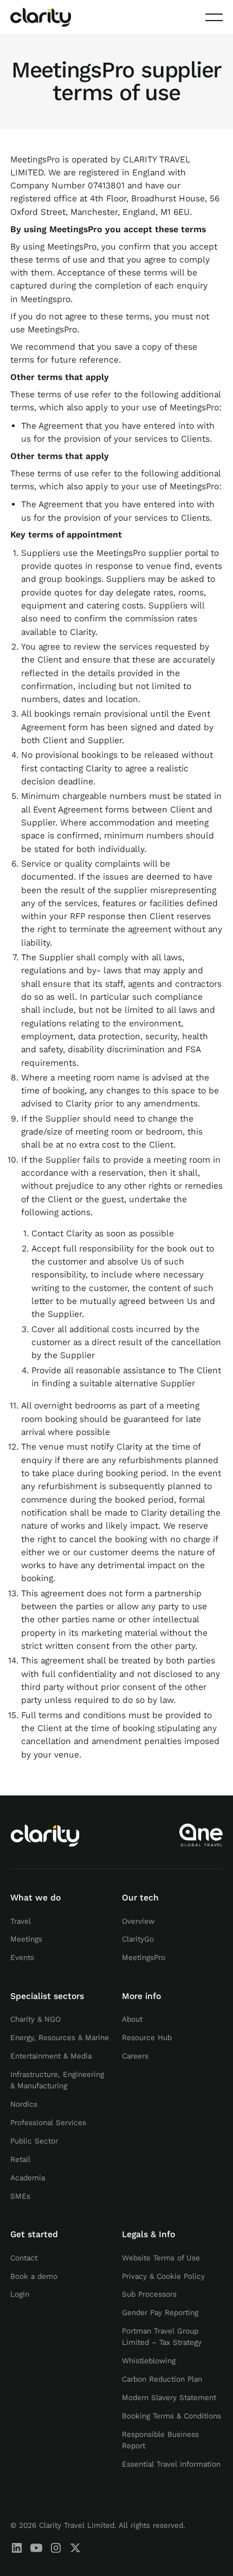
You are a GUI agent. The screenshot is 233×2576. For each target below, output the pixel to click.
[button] (214, 17)
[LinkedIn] (17, 2548)
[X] (75, 2548)
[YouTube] (36, 2548)
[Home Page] (41, 17)
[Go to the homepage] (45, 1835)
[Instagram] (56, 2548)
